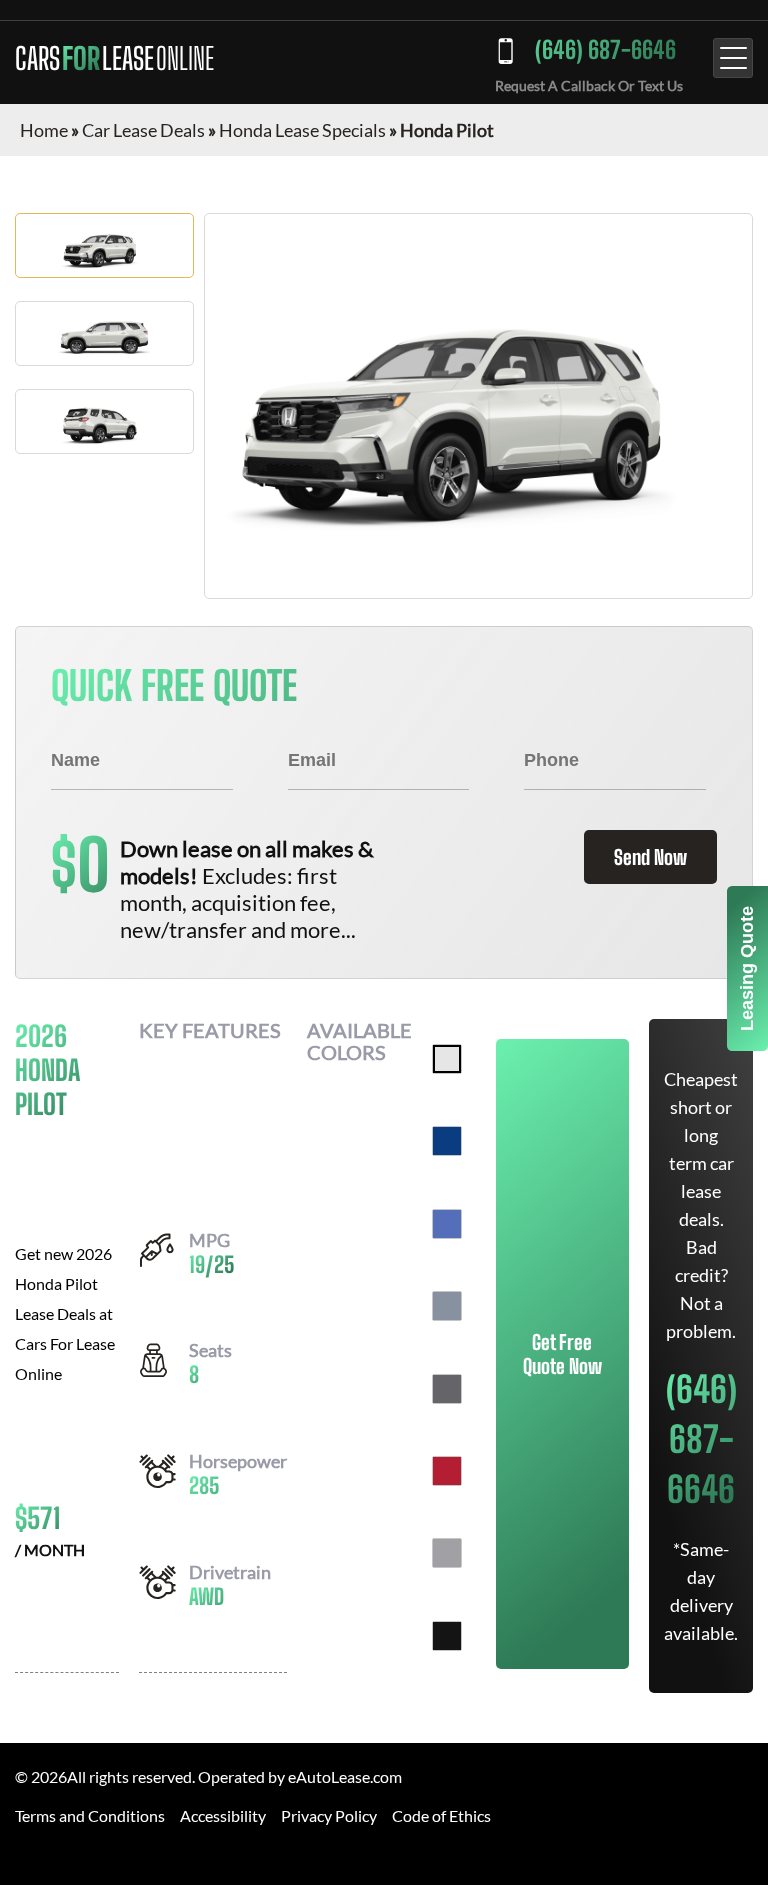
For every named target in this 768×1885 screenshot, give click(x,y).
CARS (114, 58)
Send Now (650, 857)
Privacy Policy (329, 1815)
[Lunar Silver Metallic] (447, 1553)
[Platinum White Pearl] (447, 1059)
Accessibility (223, 1815)
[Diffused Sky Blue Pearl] (447, 1224)
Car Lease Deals (143, 130)
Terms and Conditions (90, 1815)
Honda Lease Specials (302, 130)
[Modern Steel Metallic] (447, 1389)
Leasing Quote (747, 968)
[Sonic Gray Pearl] (447, 1306)
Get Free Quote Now (562, 1354)
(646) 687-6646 (605, 49)
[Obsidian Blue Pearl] (447, 1141)
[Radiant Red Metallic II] (447, 1471)
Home (44, 130)
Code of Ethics (441, 1815)
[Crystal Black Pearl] (447, 1636)
